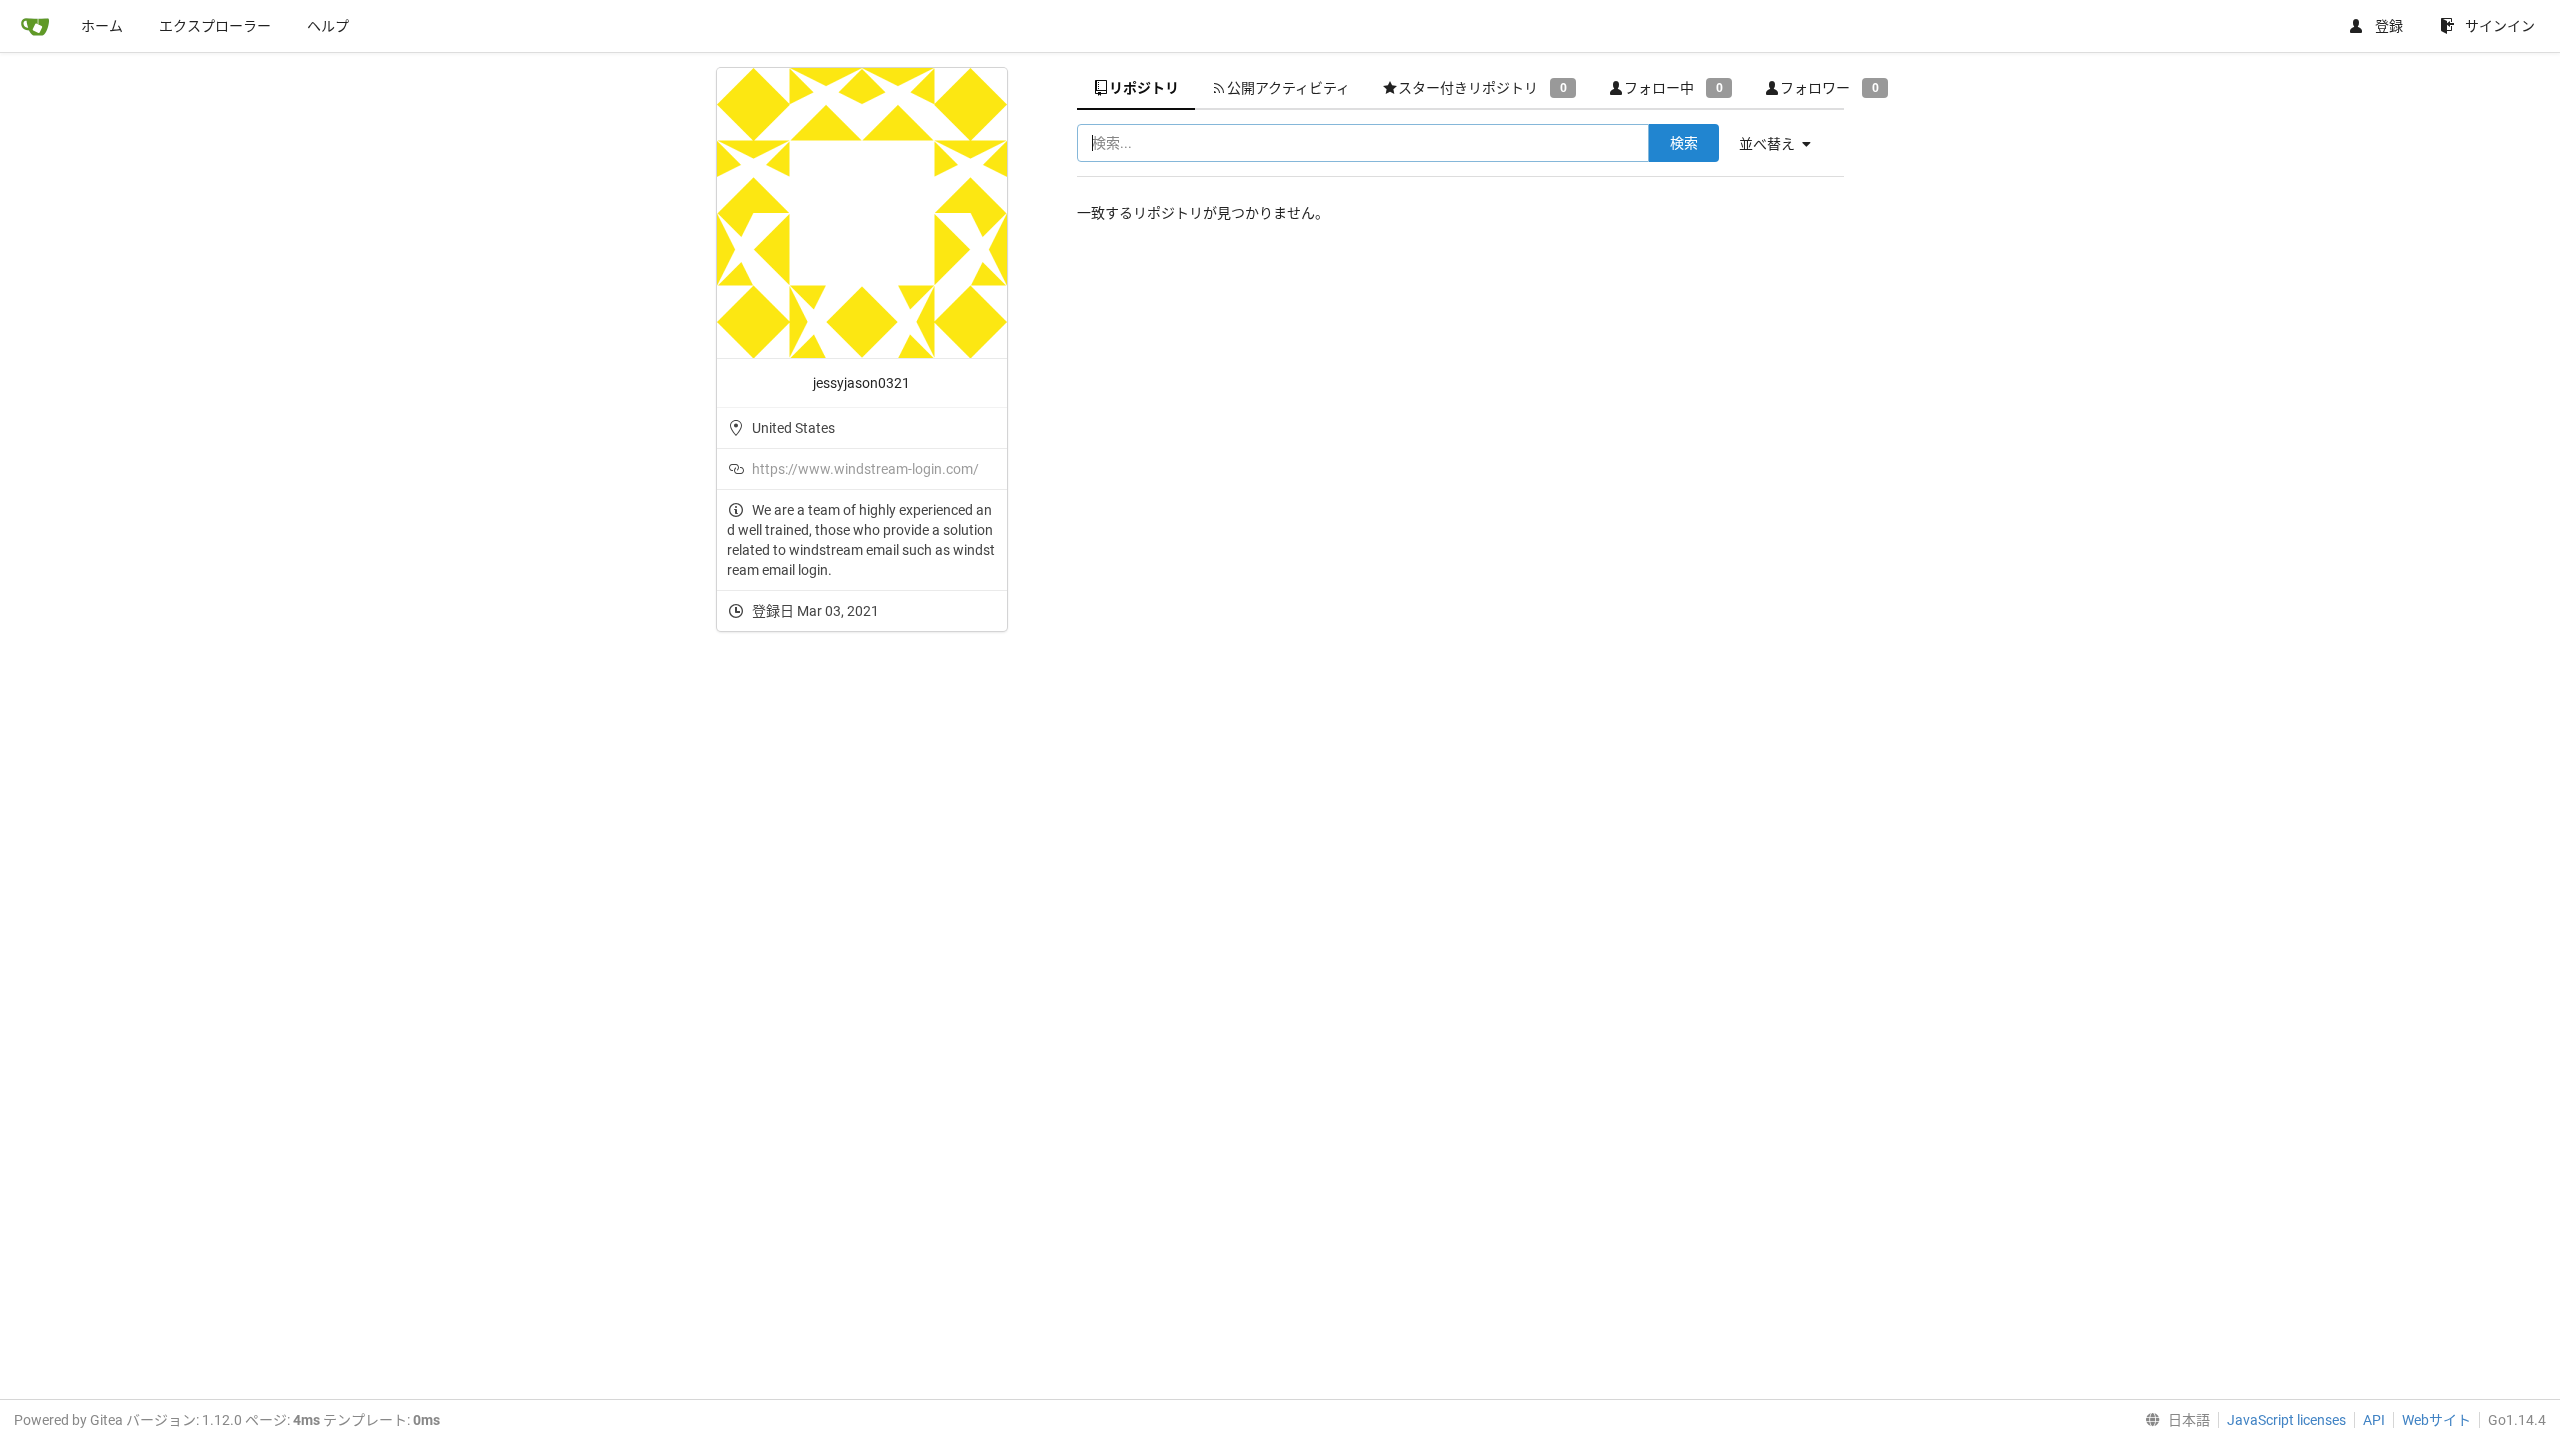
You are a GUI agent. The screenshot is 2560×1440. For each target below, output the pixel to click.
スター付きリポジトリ (1482, 88)
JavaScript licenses (2286, 1420)
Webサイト (2436, 1420)
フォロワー (1829, 88)
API (2374, 1420)
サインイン (2500, 26)
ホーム (102, 26)
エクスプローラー (215, 26)
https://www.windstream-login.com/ (865, 469)
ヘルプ (328, 26)
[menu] (1782, 144)
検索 (1684, 143)
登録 (2389, 26)
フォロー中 (1673, 88)
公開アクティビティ (1288, 88)
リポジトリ (1144, 88)
